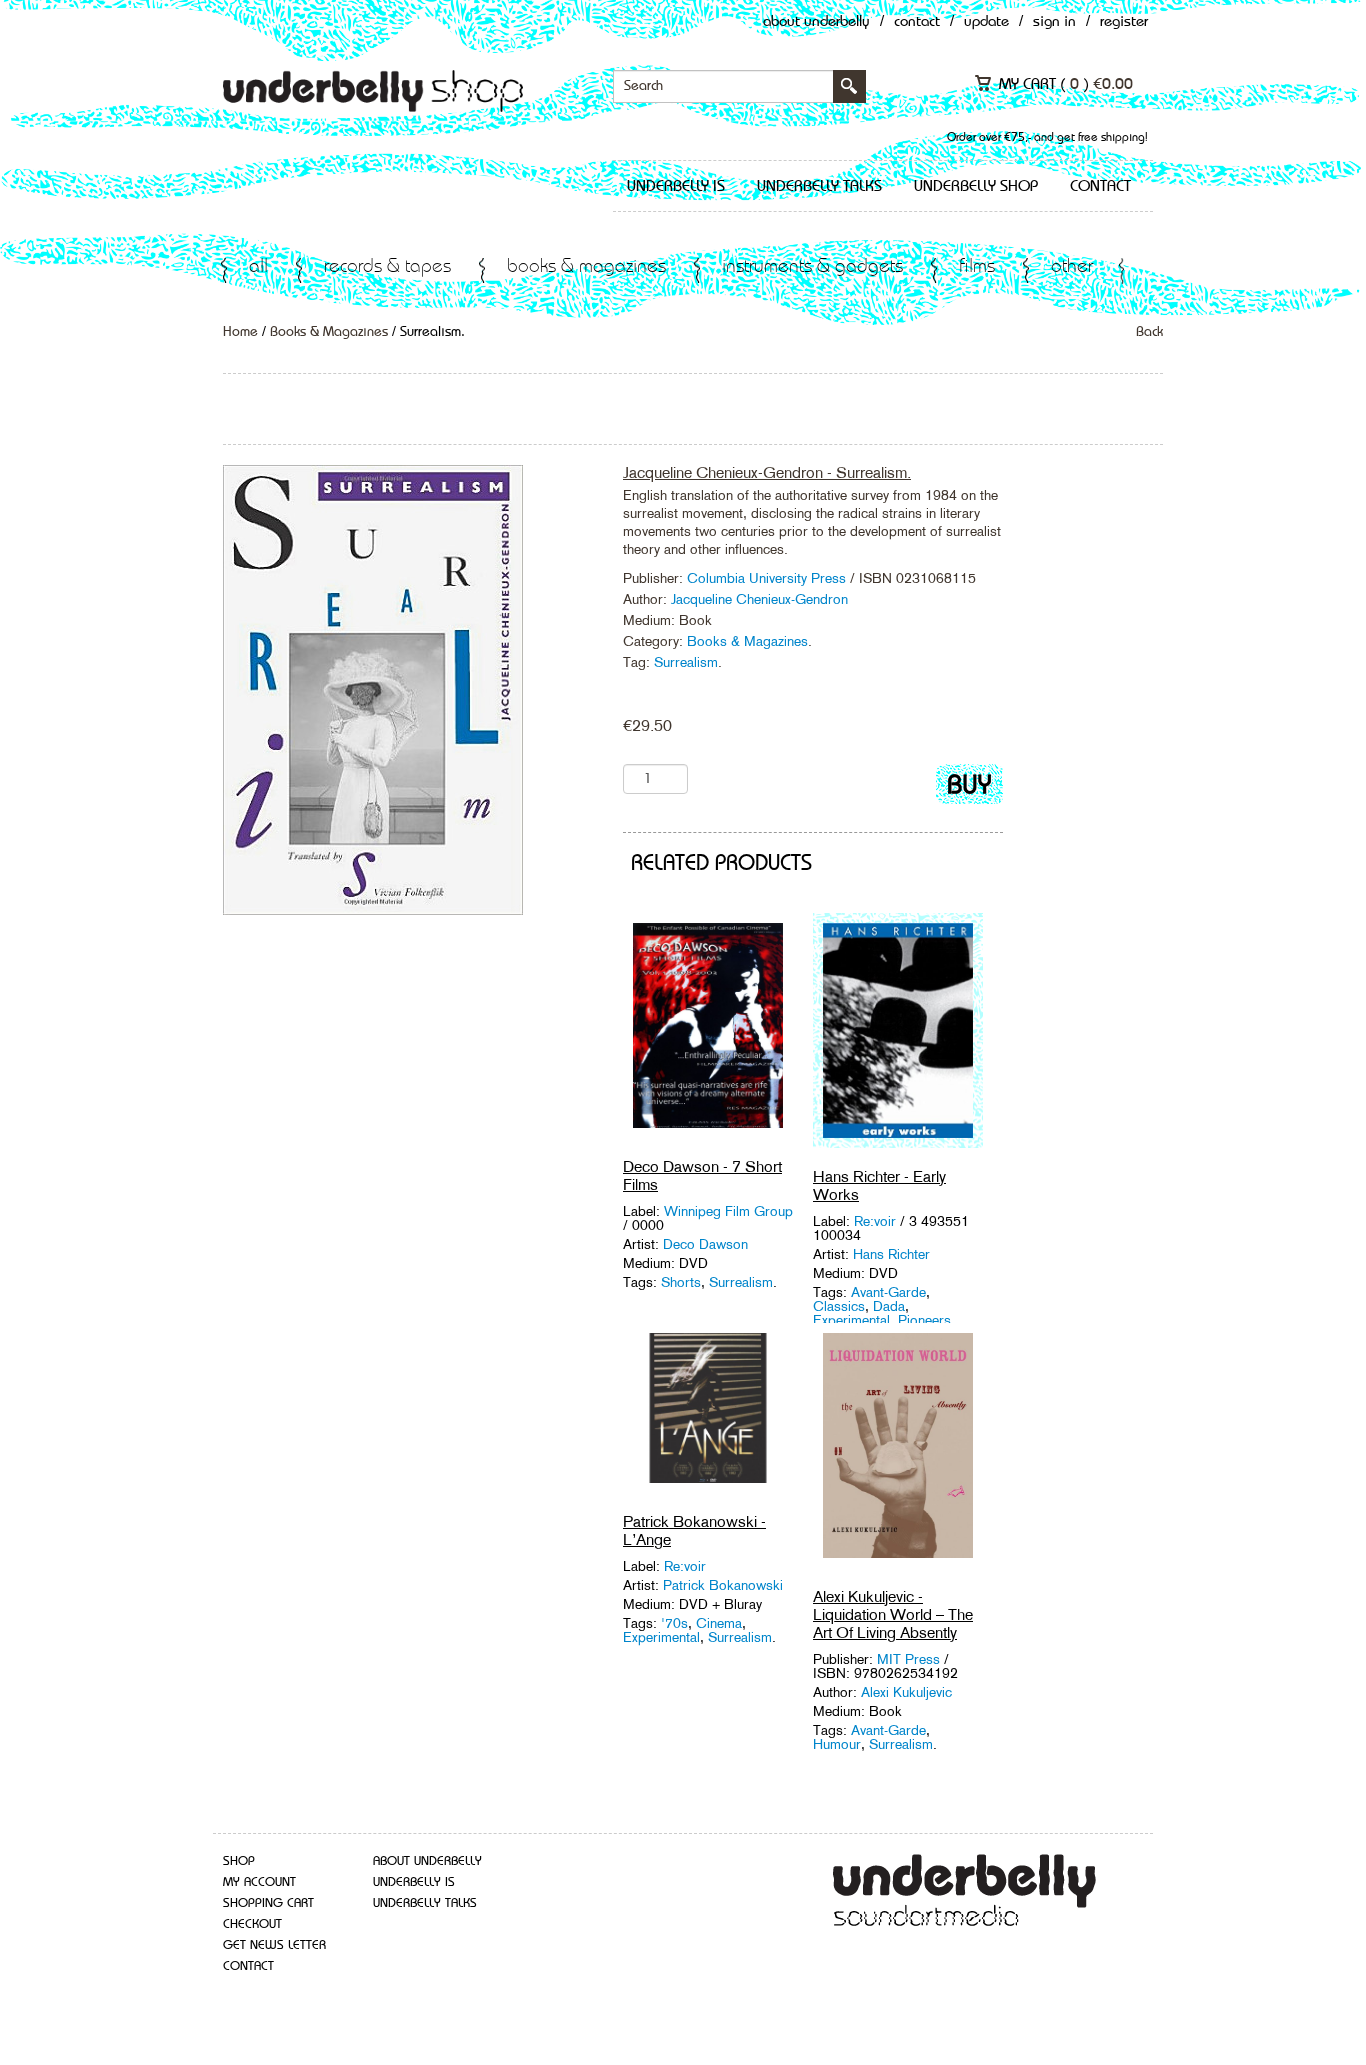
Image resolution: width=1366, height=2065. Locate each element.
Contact (917, 22)
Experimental (851, 1320)
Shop (239, 1861)
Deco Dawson (705, 1244)
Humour (837, 1744)
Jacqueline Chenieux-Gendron (759, 599)
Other (1072, 267)
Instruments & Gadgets (812, 267)
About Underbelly (816, 22)
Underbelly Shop (976, 187)
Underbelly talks (819, 187)
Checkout (252, 1924)
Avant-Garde (888, 1292)
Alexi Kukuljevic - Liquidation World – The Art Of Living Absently (893, 1614)
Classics (839, 1306)
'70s (674, 1623)
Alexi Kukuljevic (906, 1692)
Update (986, 22)
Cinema (719, 1623)
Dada (889, 1306)
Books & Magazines (586, 267)
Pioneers (924, 1320)
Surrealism (686, 662)
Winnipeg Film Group (728, 1211)
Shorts (681, 1282)
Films (977, 267)
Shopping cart (268, 1903)
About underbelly (427, 1861)
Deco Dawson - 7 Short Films (702, 1175)
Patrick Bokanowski (723, 1585)
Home (240, 332)
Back (1149, 332)
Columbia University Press (768, 578)
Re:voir (877, 1221)
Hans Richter (891, 1254)
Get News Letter (274, 1945)
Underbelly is (676, 187)
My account (259, 1882)
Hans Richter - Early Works (879, 1185)
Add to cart (969, 788)
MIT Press (908, 1659)
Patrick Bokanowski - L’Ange (694, 1530)
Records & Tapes (387, 267)
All (258, 267)
